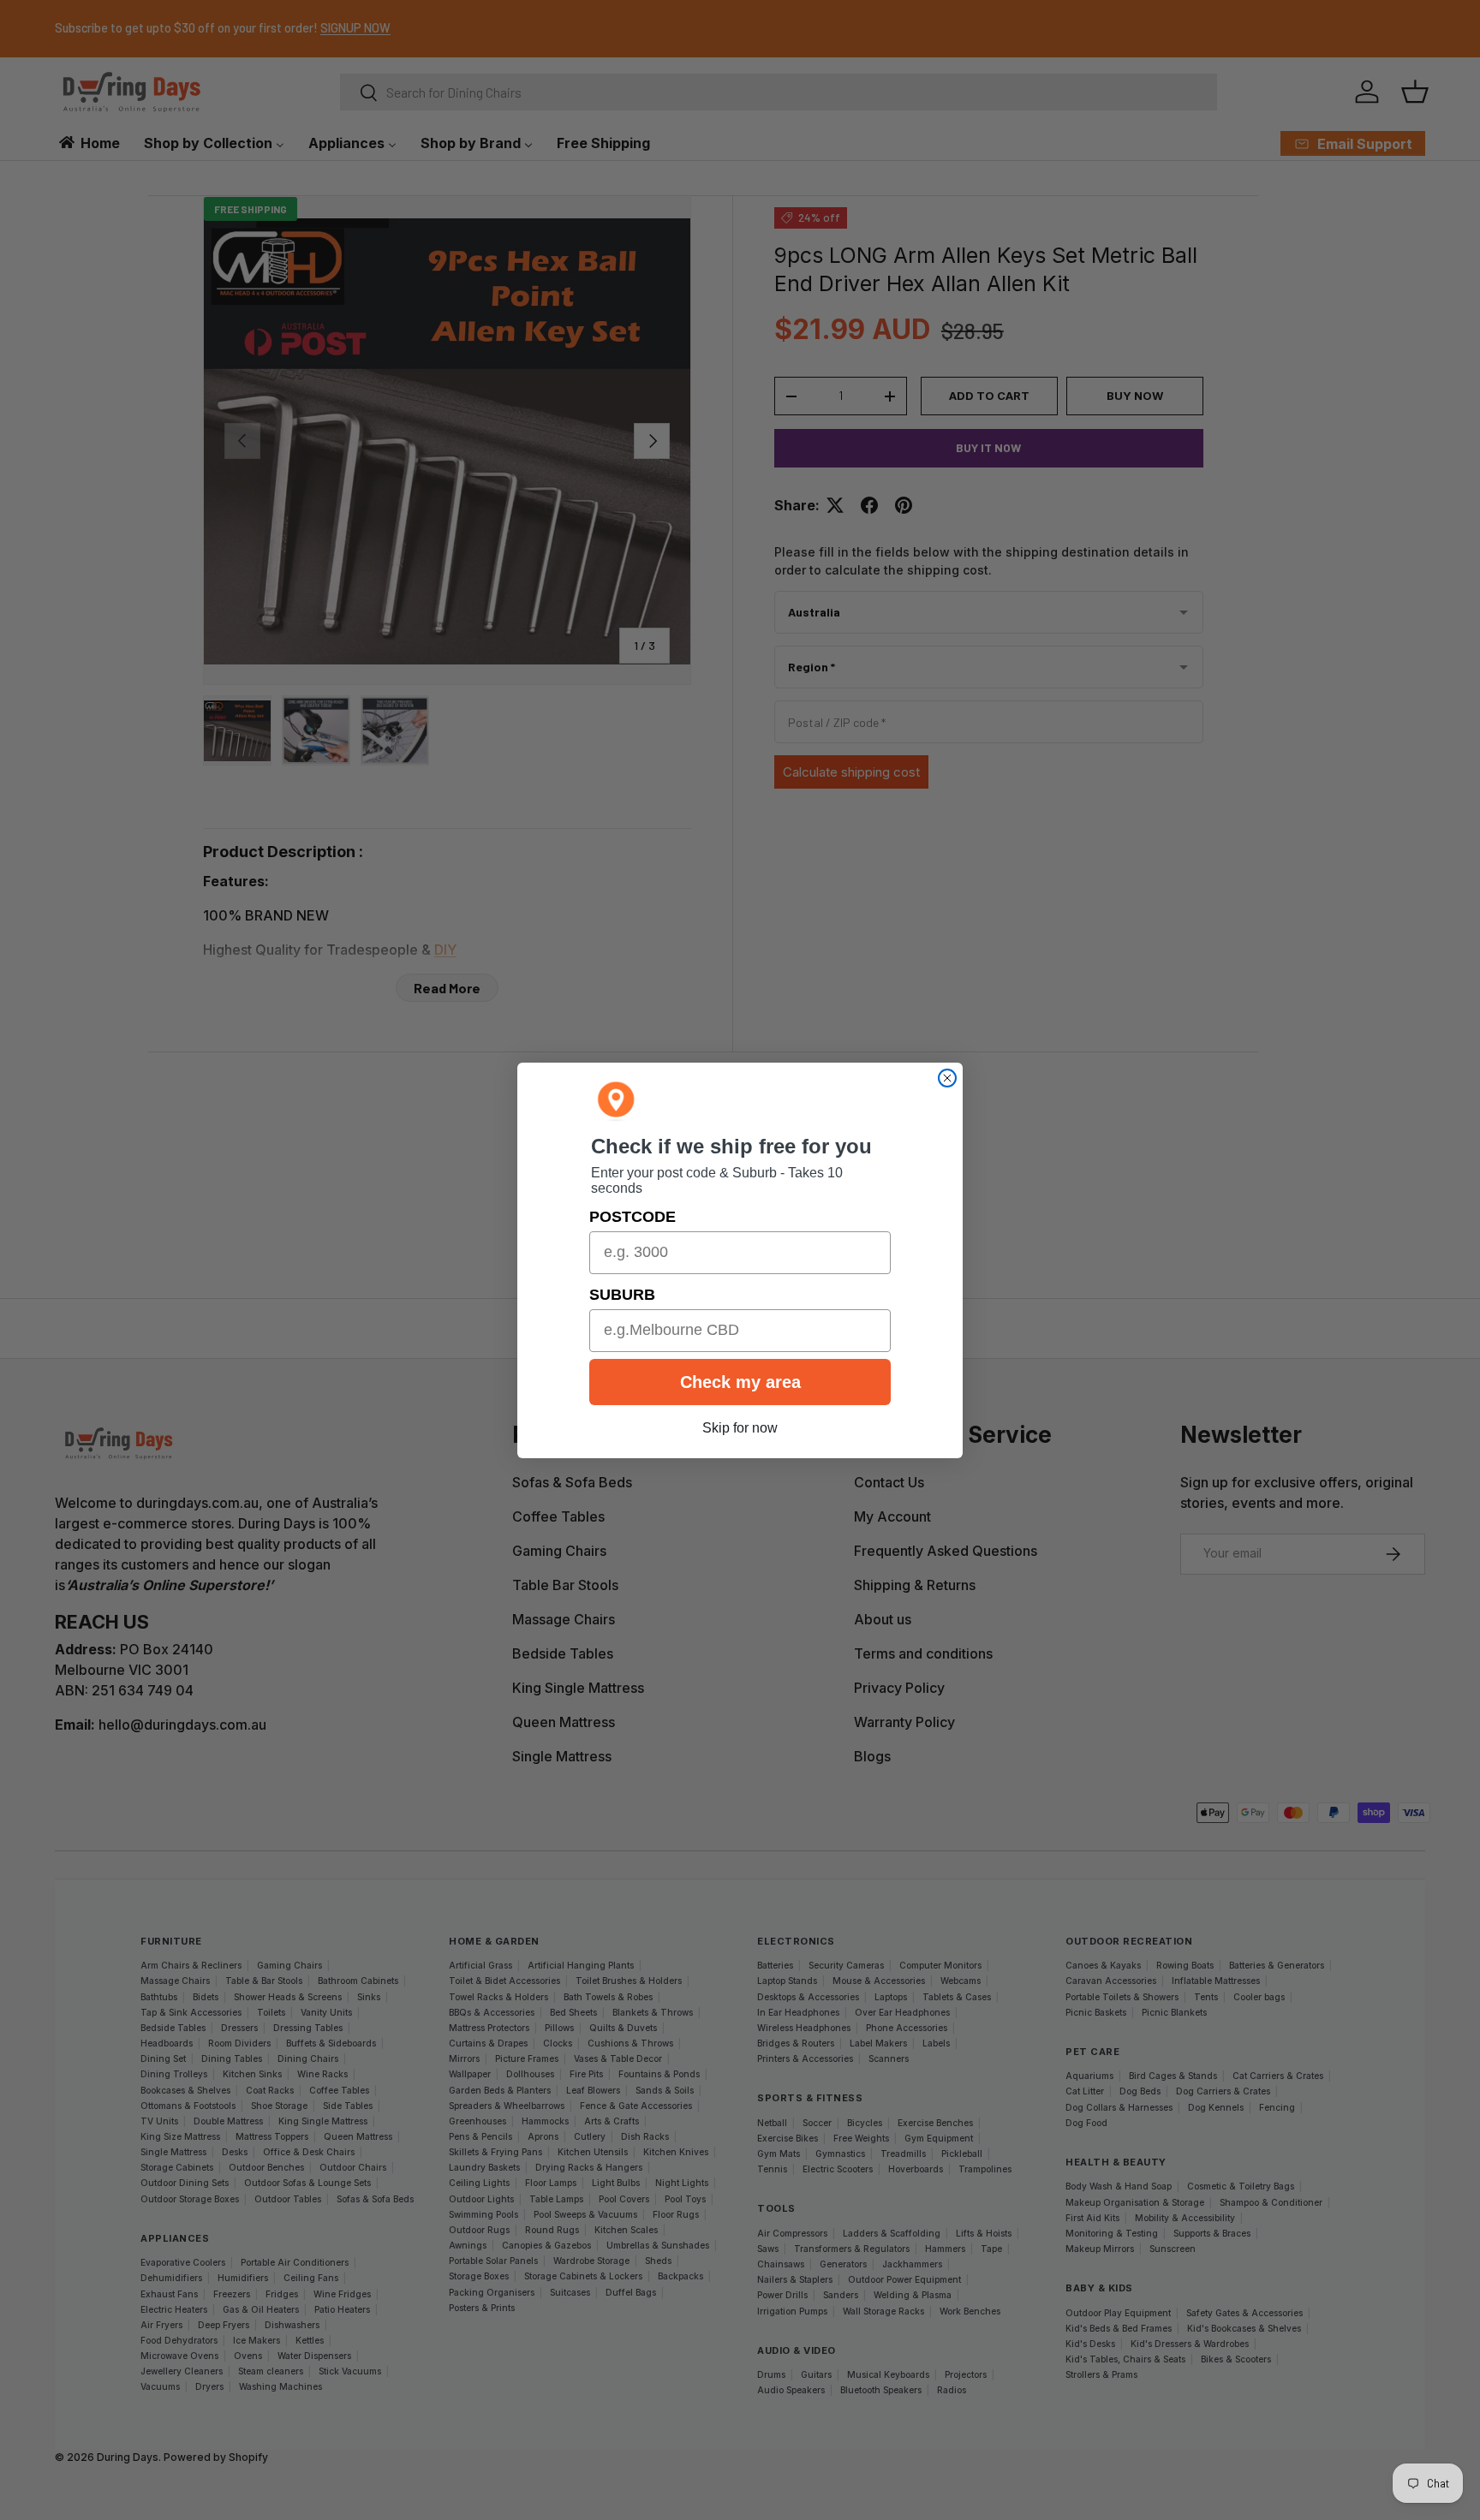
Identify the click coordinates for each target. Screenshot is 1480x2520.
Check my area (740, 1382)
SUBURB (622, 1295)
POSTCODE (633, 1217)
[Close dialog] (947, 1078)
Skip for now (740, 1428)
